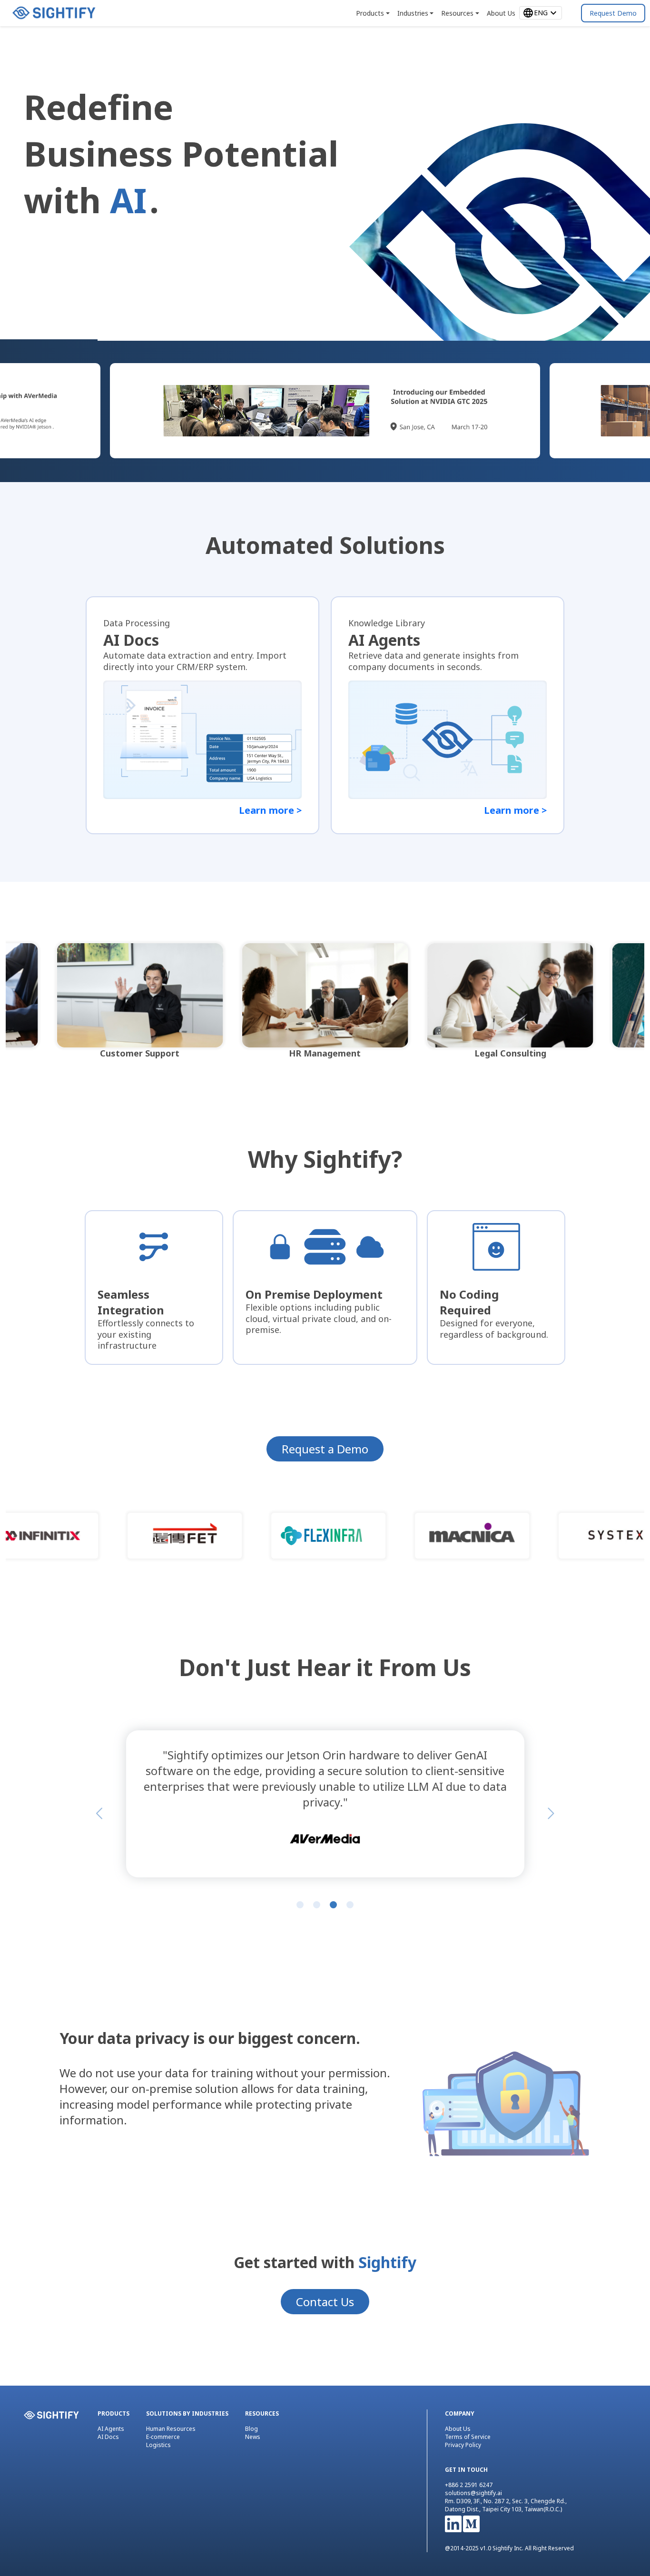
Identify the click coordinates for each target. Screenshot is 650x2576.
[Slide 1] (300, 1905)
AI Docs (108, 2437)
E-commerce (163, 2437)
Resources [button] (457, 13)
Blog (251, 2429)
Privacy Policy (463, 2445)
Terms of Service (468, 2437)
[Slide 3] (333, 1905)
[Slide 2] (317, 1905)
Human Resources (171, 2429)
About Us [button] (501, 13)
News (253, 2437)
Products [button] (370, 13)
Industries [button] (413, 13)
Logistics (158, 2445)
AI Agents (111, 2429)
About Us (458, 2429)
